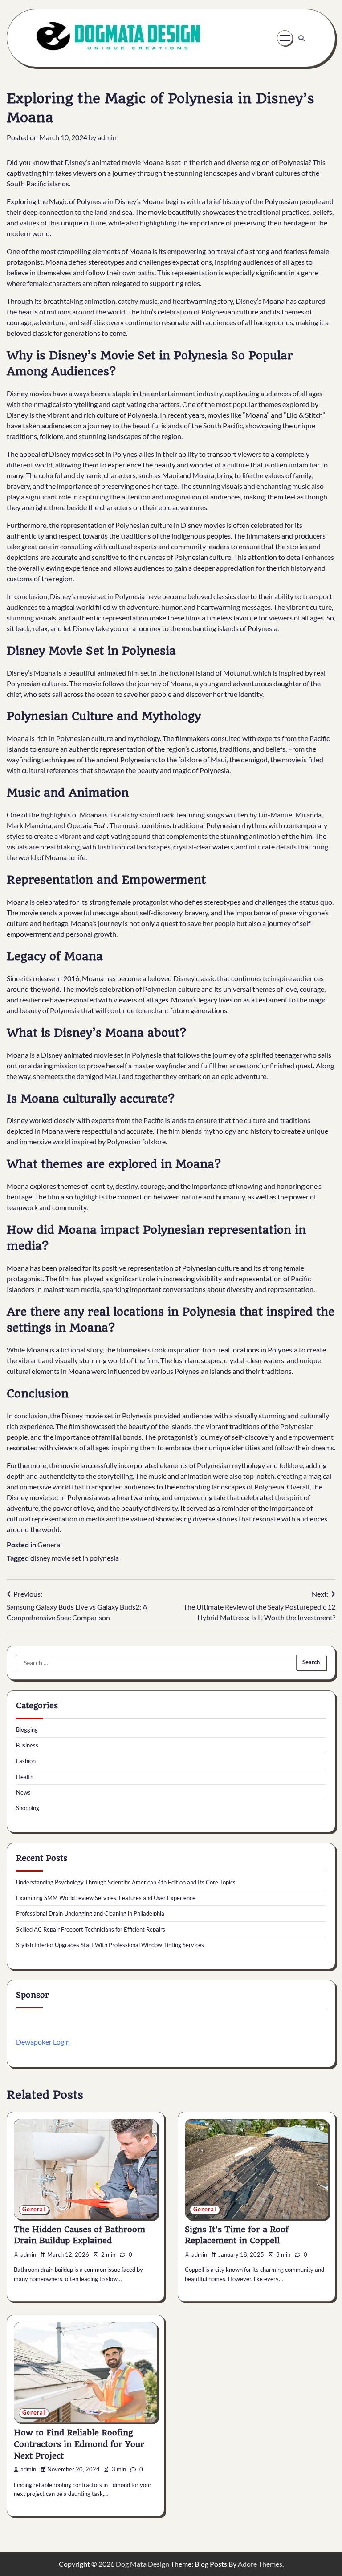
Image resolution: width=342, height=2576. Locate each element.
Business (27, 1745)
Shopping (28, 1808)
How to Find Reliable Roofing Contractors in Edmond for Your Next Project (79, 2444)
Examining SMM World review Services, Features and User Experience (106, 1898)
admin (107, 137)
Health (25, 1777)
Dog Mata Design (142, 2564)
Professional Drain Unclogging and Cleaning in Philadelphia (90, 1913)
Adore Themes (260, 2564)
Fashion (26, 1761)
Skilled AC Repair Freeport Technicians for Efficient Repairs (91, 1929)
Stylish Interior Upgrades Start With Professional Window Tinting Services (110, 1945)
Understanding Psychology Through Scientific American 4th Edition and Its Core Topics (126, 1882)
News (23, 1792)
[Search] (301, 38)
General (50, 1544)
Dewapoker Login (43, 2042)
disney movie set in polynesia (75, 1558)
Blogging (27, 1730)
